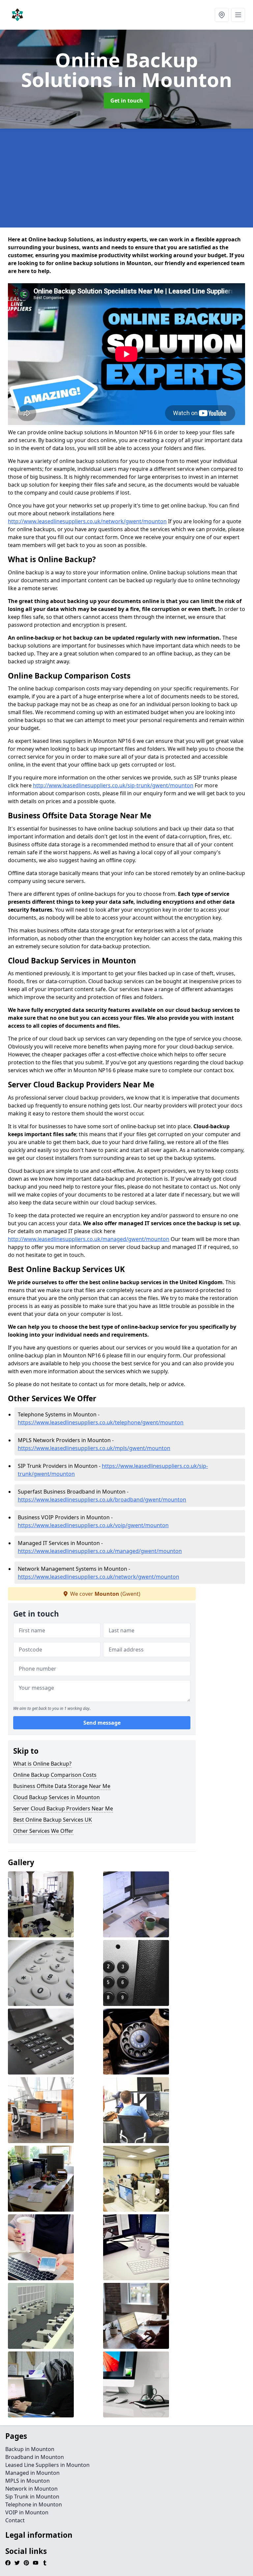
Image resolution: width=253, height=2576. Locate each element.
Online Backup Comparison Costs (55, 1775)
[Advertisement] (126, 178)
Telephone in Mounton (34, 2504)
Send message (102, 1723)
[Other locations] (222, 15)
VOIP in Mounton (27, 2512)
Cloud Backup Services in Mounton (56, 1797)
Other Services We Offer (43, 1831)
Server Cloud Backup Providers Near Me (63, 1808)
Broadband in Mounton (35, 2457)
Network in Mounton (31, 2489)
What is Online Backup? (42, 1764)
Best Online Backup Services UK (53, 1820)
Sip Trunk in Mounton (32, 2497)
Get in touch (127, 101)
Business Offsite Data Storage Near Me (62, 1786)
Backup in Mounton (30, 2449)
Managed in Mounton (32, 2473)
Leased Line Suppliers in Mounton (47, 2465)
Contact (15, 2520)
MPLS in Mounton (28, 2481)
